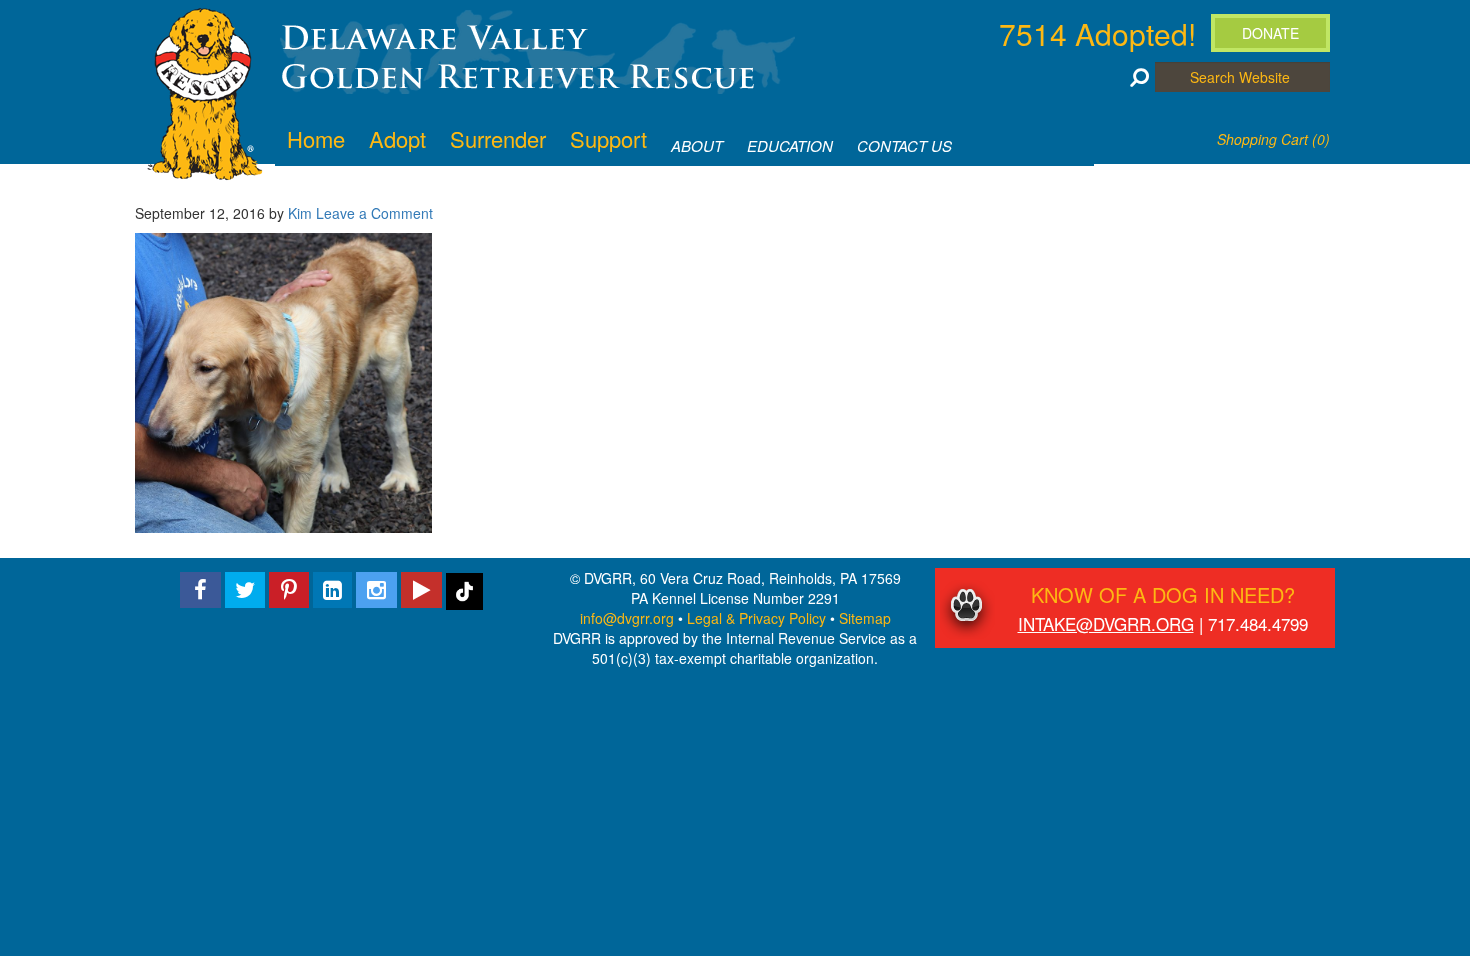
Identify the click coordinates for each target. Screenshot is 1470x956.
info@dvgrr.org (627, 618)
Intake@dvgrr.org (1106, 623)
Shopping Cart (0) (1273, 139)
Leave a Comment (374, 213)
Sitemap (865, 618)
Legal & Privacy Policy (756, 618)
